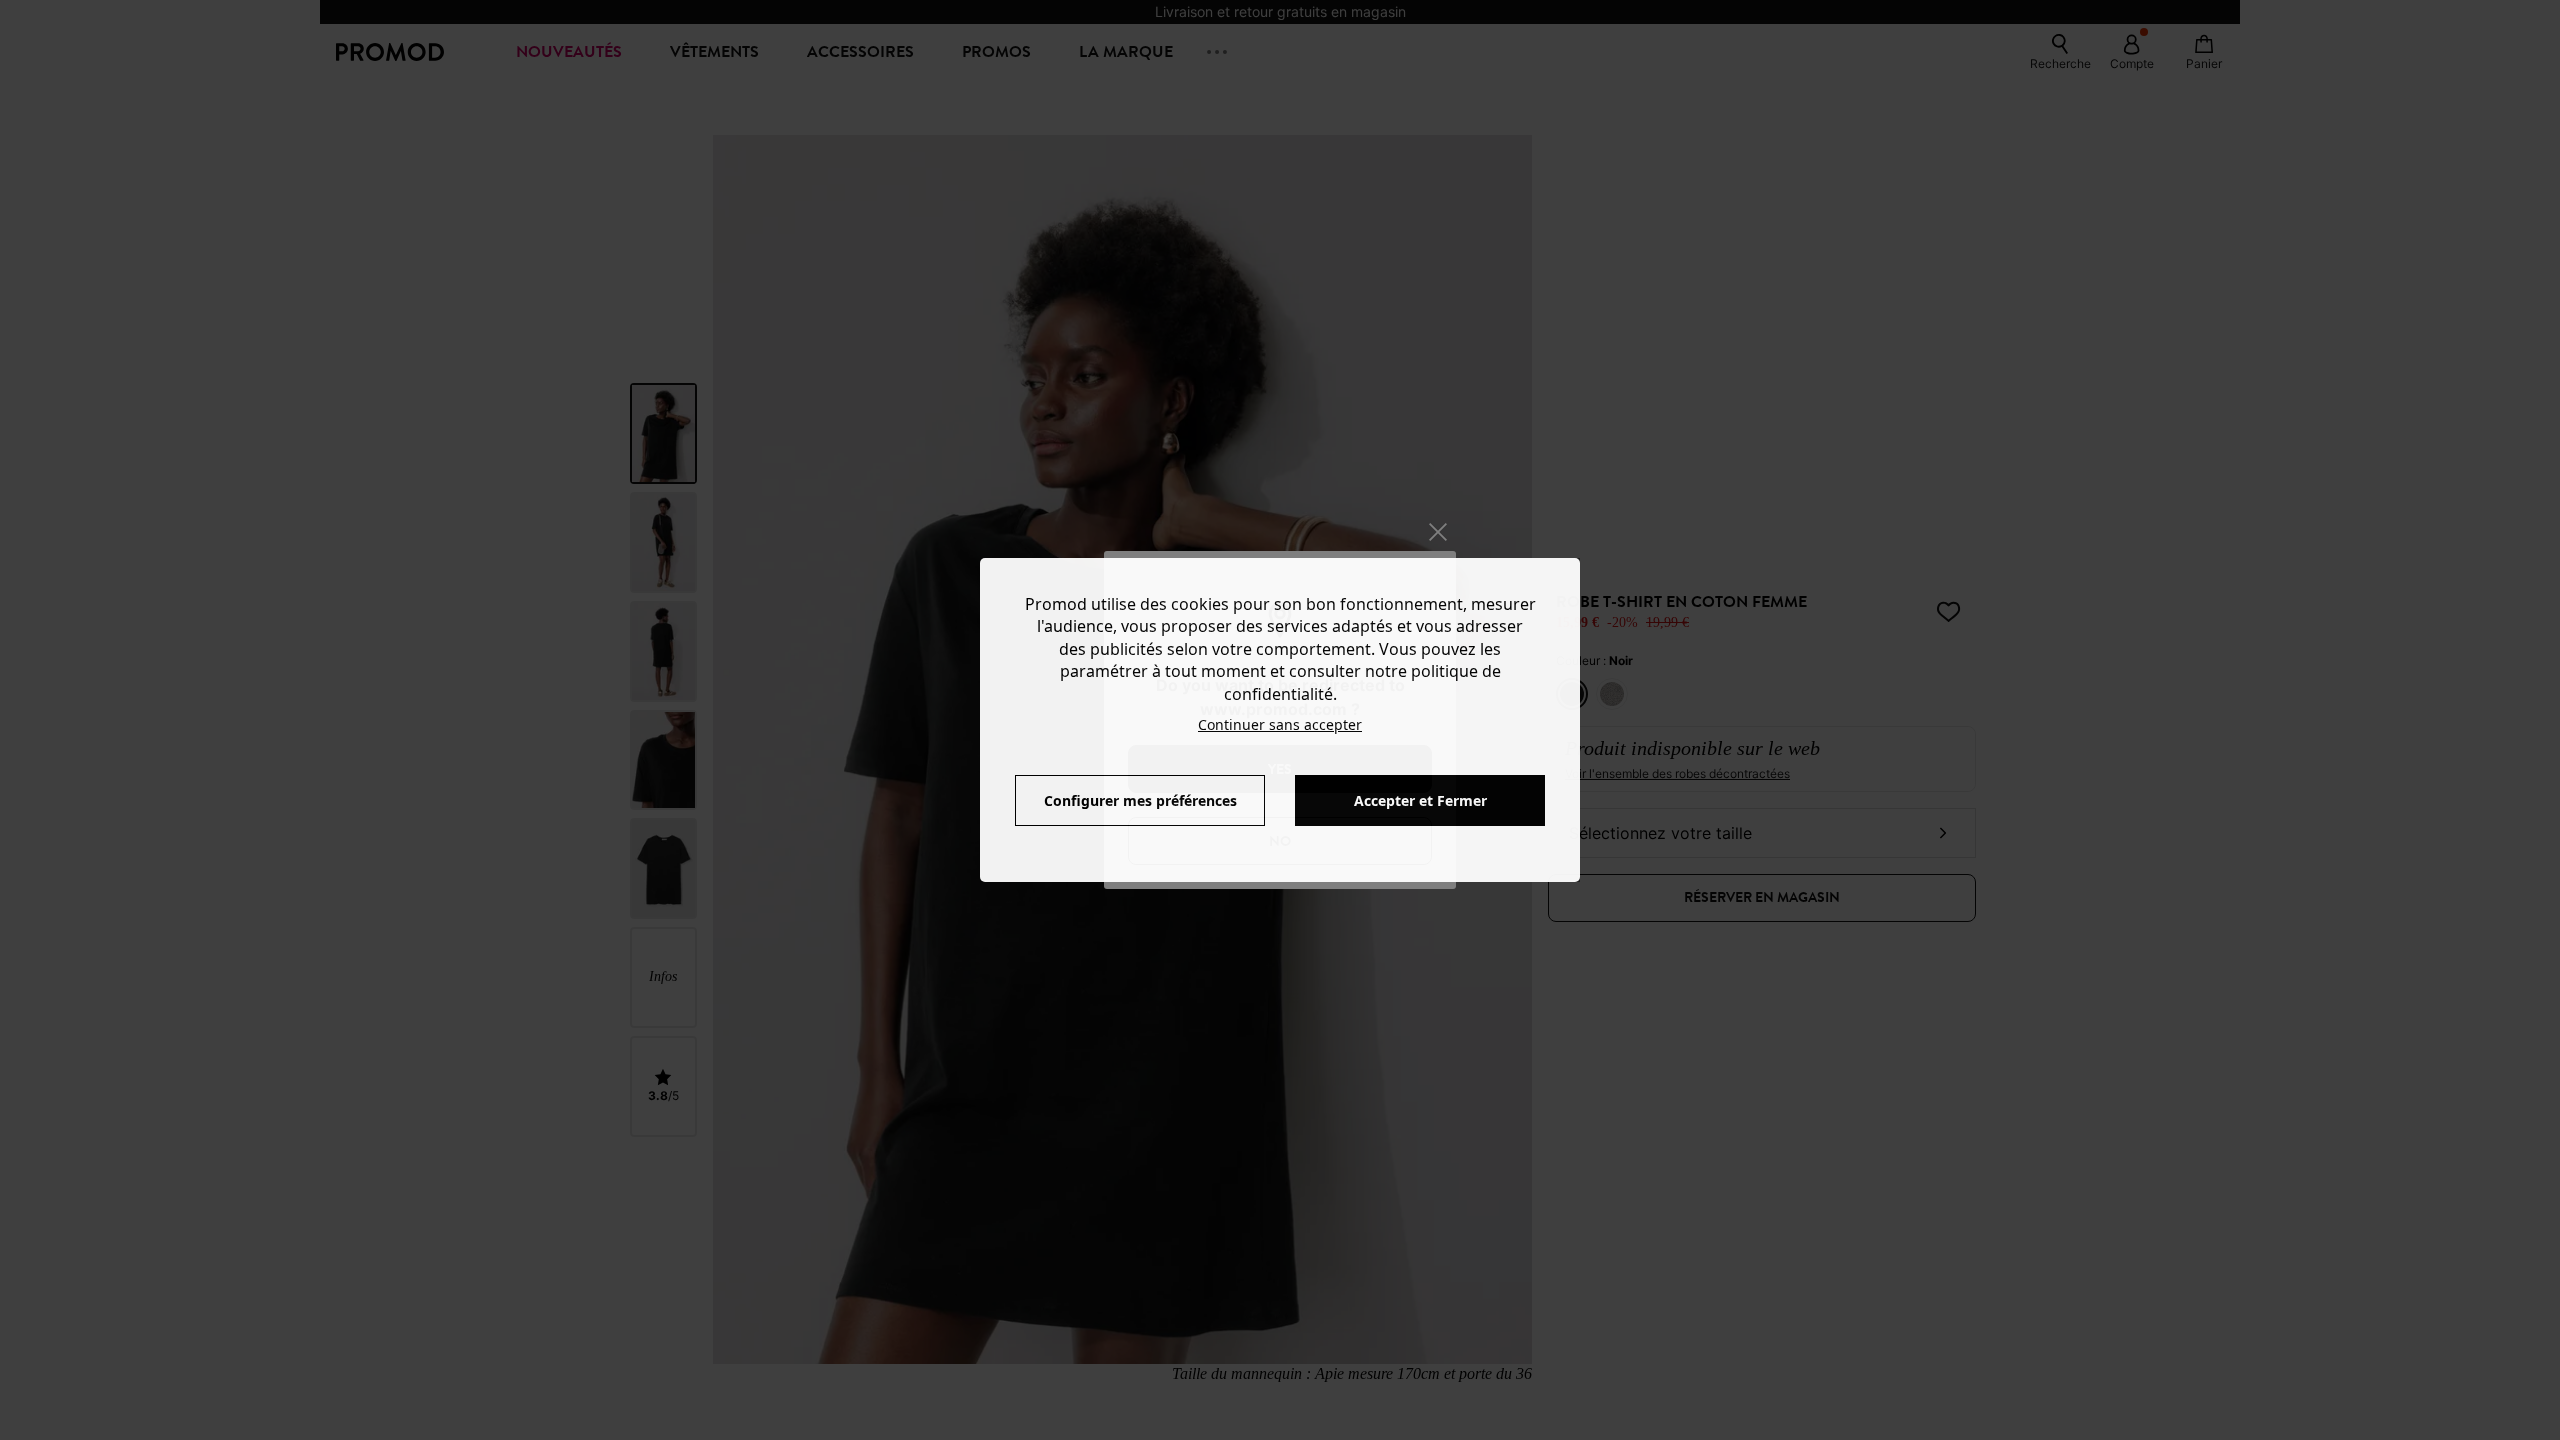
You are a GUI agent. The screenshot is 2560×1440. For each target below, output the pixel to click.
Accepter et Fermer (1420, 800)
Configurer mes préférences (1140, 800)
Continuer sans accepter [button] (1280, 724)
